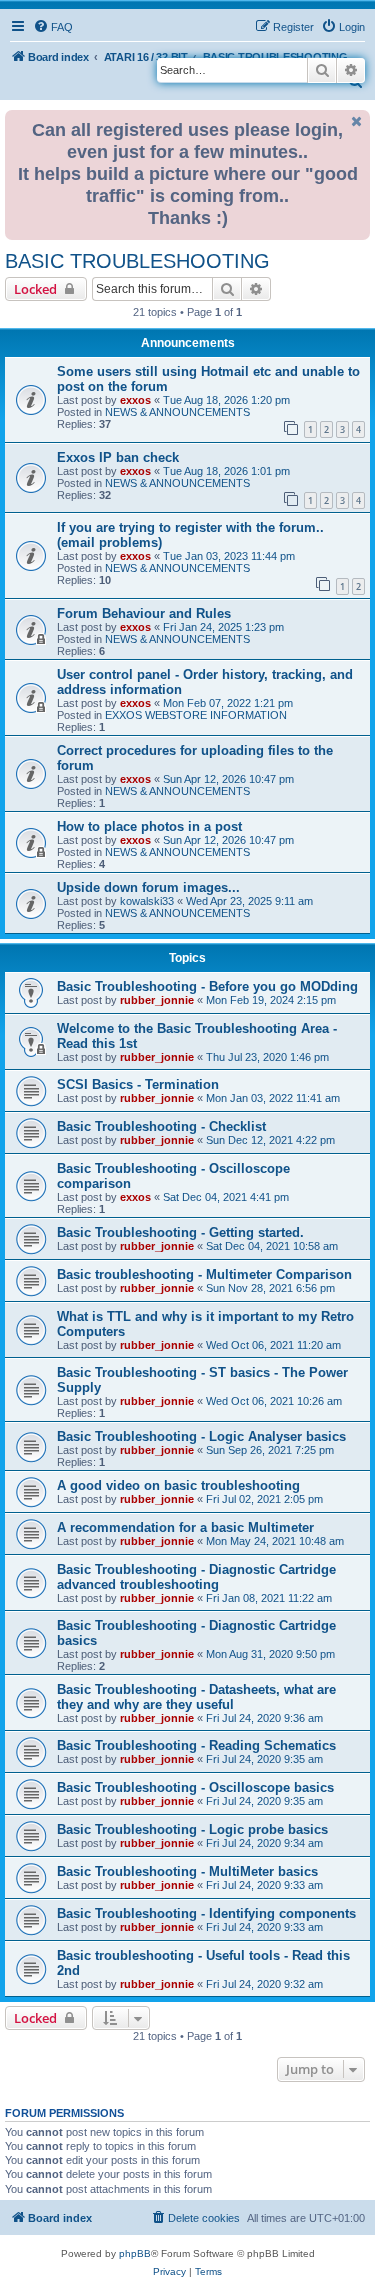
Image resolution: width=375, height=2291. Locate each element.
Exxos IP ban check (118, 457)
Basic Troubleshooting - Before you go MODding (207, 986)
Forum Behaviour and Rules (144, 613)
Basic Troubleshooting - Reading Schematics (196, 1745)
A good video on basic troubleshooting (178, 1485)
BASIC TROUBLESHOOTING (137, 261)
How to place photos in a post (149, 826)
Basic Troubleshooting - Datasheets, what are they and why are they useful (196, 1697)
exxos (135, 400)
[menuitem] (53, 27)
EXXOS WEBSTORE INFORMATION (196, 715)
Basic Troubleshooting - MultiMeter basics (187, 1871)
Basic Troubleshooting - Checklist (161, 1126)
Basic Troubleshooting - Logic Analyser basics (201, 1436)
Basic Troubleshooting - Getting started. (180, 1232)
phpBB (135, 2253)
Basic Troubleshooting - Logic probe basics (192, 1829)
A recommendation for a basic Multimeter (185, 1527)
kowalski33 (147, 901)
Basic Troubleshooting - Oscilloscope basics (195, 1787)
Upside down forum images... (148, 887)
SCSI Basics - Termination (138, 1084)
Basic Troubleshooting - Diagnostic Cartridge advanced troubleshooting (196, 1577)
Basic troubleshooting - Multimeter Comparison (204, 1274)
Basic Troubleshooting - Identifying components (206, 1913)
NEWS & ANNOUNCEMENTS (177, 412)
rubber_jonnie (157, 1000)
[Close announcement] (357, 121)
